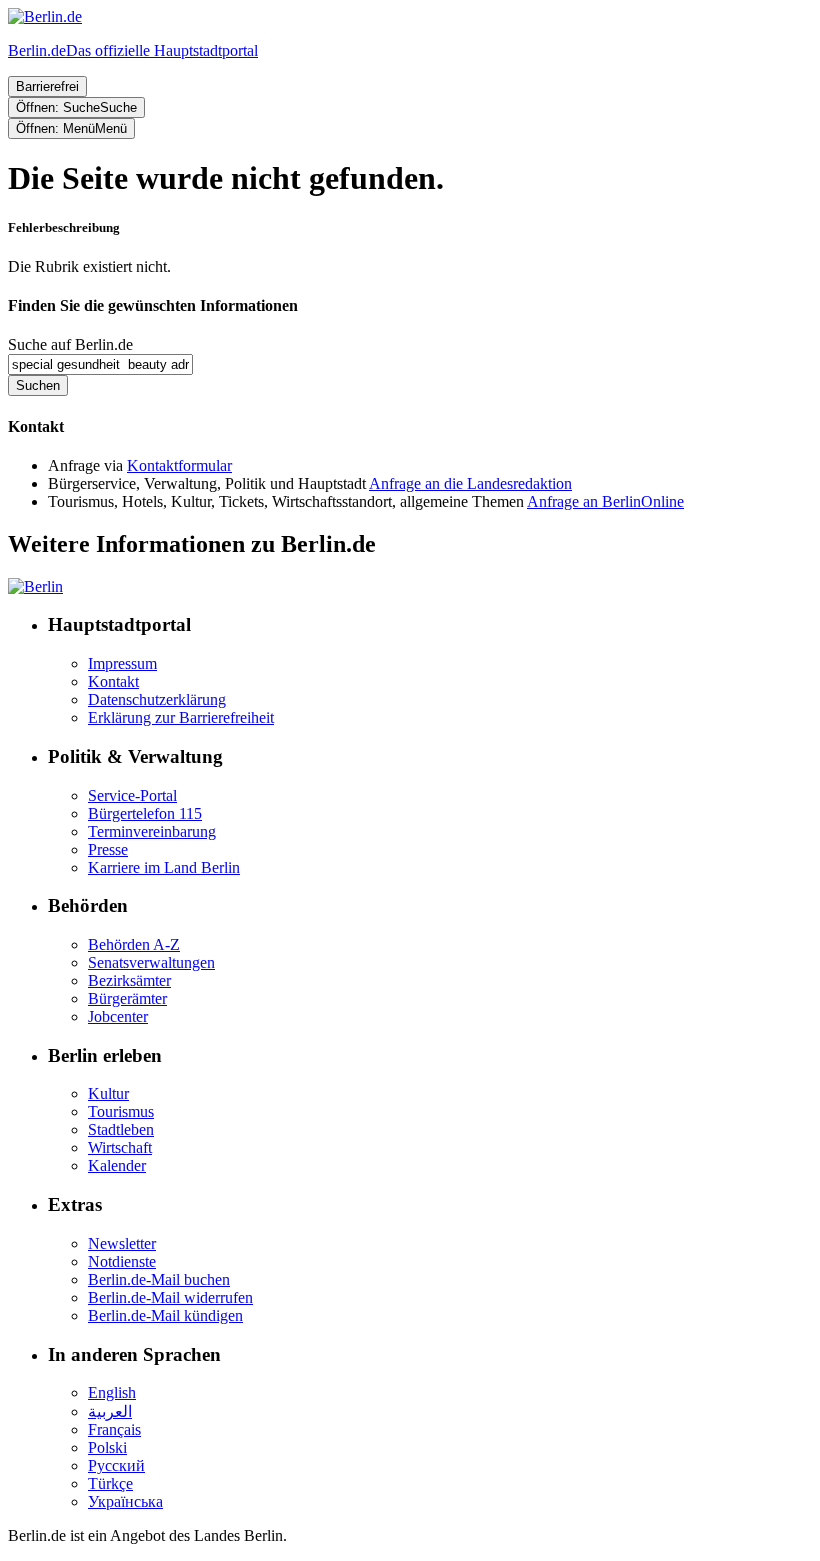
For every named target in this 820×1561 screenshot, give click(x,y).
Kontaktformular (179, 465)
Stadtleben (121, 1129)
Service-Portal (132, 795)
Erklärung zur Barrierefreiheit (181, 717)
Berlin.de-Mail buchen (159, 1279)
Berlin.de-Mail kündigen (165, 1315)
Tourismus (121, 1111)
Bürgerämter (127, 998)
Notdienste (122, 1261)
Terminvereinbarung (152, 831)
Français (114, 1429)
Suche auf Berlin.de (70, 344)
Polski (107, 1447)
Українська (125, 1501)
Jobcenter (118, 1016)
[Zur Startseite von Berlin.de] (35, 586)
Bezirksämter (129, 980)
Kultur (108, 1093)
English (112, 1392)
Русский (116, 1465)
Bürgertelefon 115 (145, 813)
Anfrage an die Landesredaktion (470, 483)
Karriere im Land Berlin (164, 867)
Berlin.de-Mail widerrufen (170, 1297)
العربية (110, 1411)
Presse (108, 849)
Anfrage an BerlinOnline (605, 501)
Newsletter (122, 1243)
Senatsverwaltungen (151, 962)
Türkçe (110, 1483)
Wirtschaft (120, 1147)
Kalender (117, 1165)
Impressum (122, 663)
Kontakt (113, 681)
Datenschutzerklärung (157, 699)
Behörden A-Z (134, 944)
